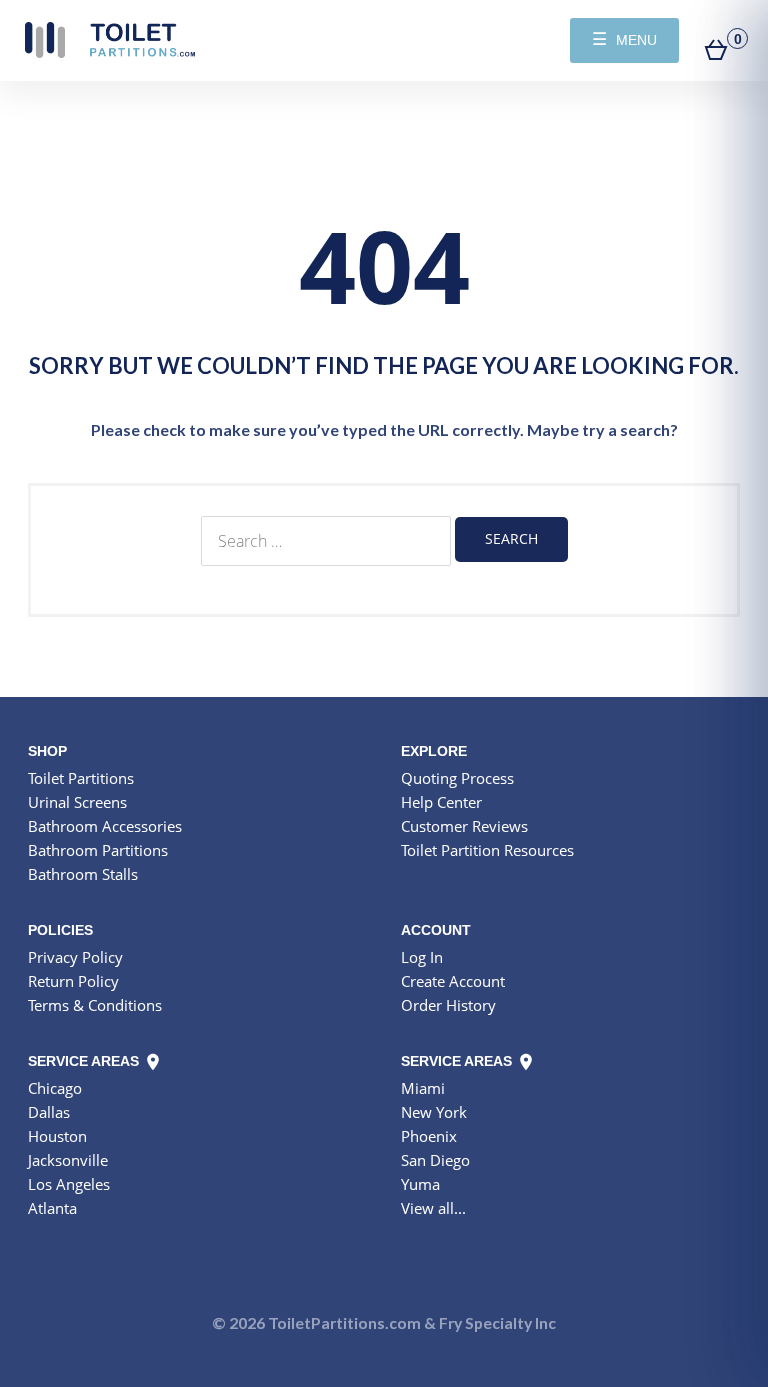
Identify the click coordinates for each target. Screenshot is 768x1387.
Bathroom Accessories (105, 826)
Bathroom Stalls (83, 874)
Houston (57, 1136)
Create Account (453, 981)
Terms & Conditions (95, 1005)
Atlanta (52, 1208)
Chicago (55, 1088)
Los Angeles (69, 1184)
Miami (423, 1088)
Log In (422, 957)
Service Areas (85, 1061)
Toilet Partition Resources (487, 850)
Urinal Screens (77, 802)
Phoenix (429, 1136)
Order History (448, 1005)
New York (434, 1112)
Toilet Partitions (110, 40)
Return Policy (73, 981)
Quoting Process (457, 778)
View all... (433, 1208)
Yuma (420, 1184)
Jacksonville (68, 1160)
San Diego (435, 1160)
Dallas (49, 1112)
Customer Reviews (464, 826)
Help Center (441, 802)
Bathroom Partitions (98, 850)
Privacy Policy (75, 957)
